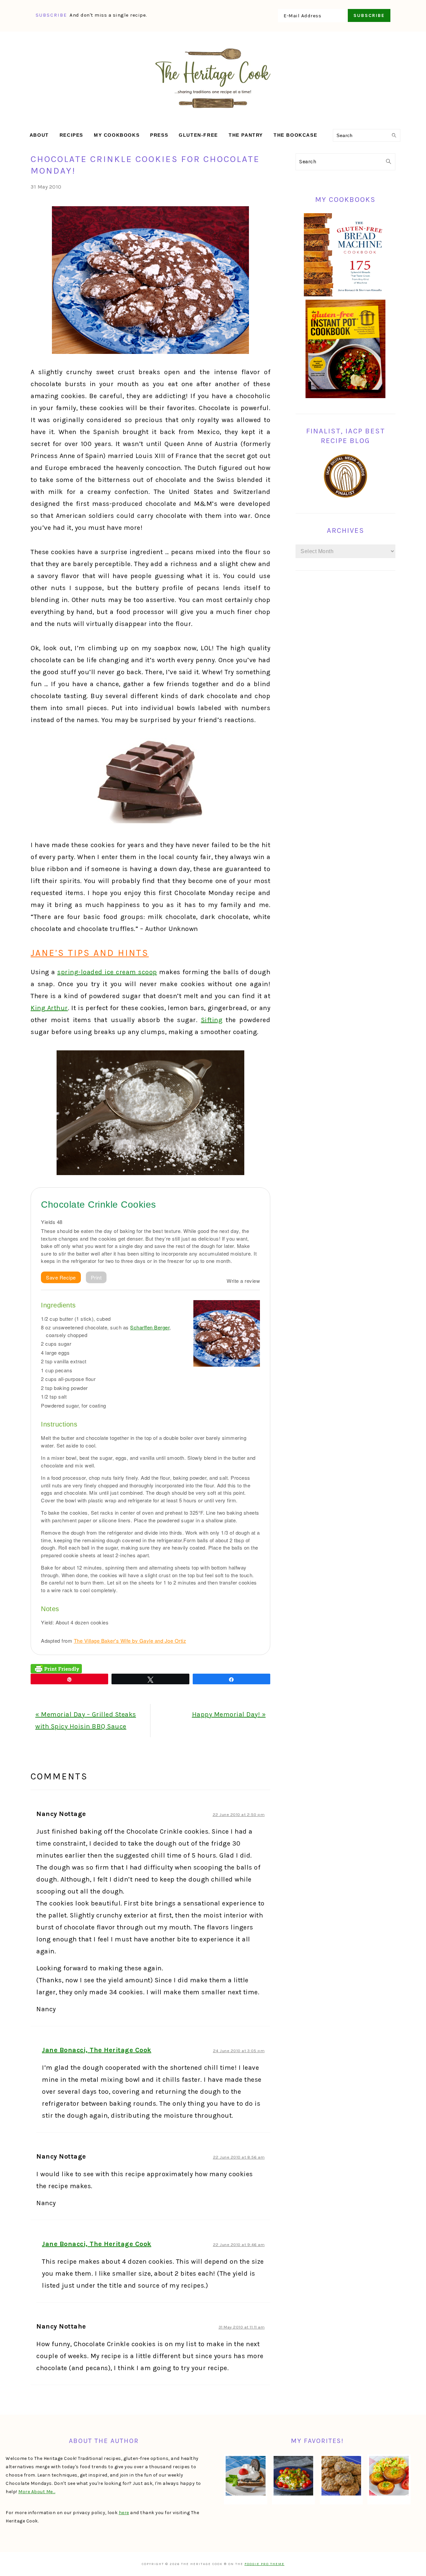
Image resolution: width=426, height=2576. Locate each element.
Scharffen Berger (150, 1327)
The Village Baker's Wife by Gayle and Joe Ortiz (130, 1641)
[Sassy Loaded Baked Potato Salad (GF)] (293, 2476)
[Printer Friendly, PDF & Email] (56, 1668)
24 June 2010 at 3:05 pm (239, 2051)
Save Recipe (61, 1277)
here (124, 2513)
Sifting (212, 1020)
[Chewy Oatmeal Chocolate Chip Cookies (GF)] (341, 2476)
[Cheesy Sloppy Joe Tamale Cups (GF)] (389, 2476)
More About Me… (37, 2492)
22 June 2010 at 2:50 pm (239, 1815)
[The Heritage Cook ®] (213, 112)
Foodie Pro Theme (265, 2564)
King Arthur (49, 1008)
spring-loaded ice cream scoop (107, 972)
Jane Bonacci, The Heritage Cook (97, 2050)
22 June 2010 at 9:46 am (239, 2245)
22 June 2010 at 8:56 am (239, 2157)
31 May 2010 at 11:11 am (242, 2327)
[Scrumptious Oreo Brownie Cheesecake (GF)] (245, 2476)
